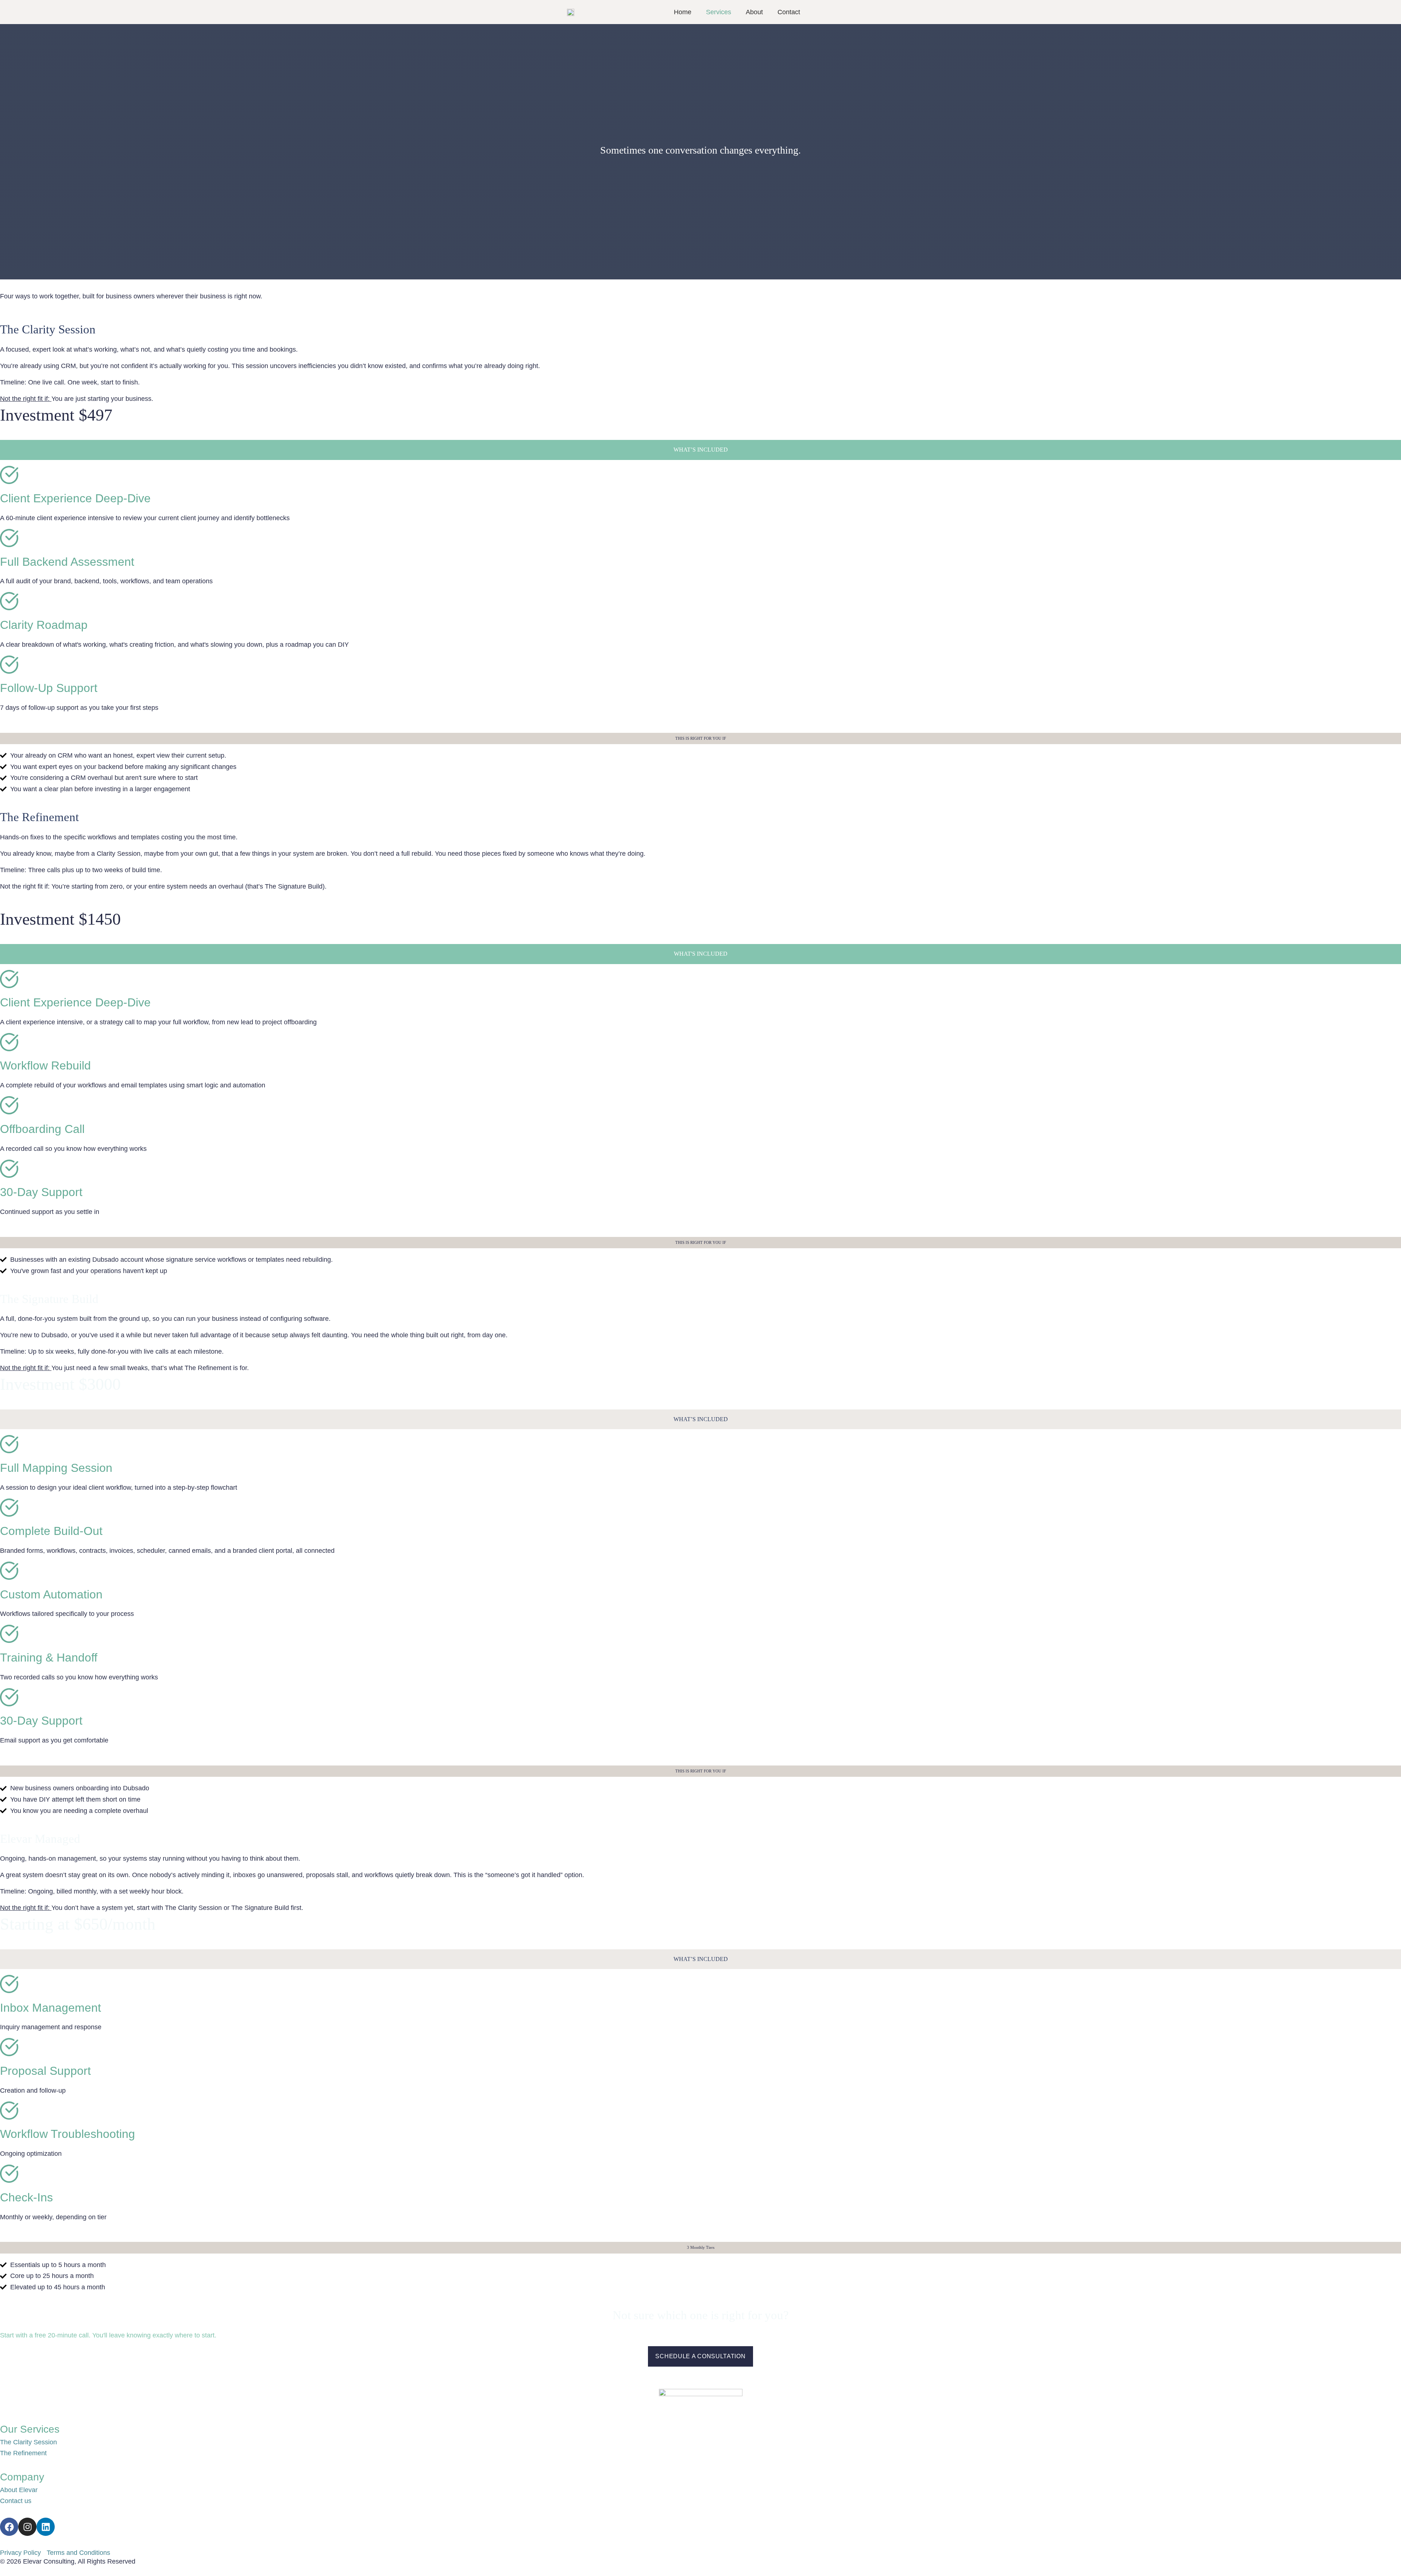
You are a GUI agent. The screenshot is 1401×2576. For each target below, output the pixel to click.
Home (683, 12)
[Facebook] (9, 2527)
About (754, 12)
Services (719, 12)
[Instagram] (27, 2527)
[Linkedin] (46, 2527)
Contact (789, 12)
